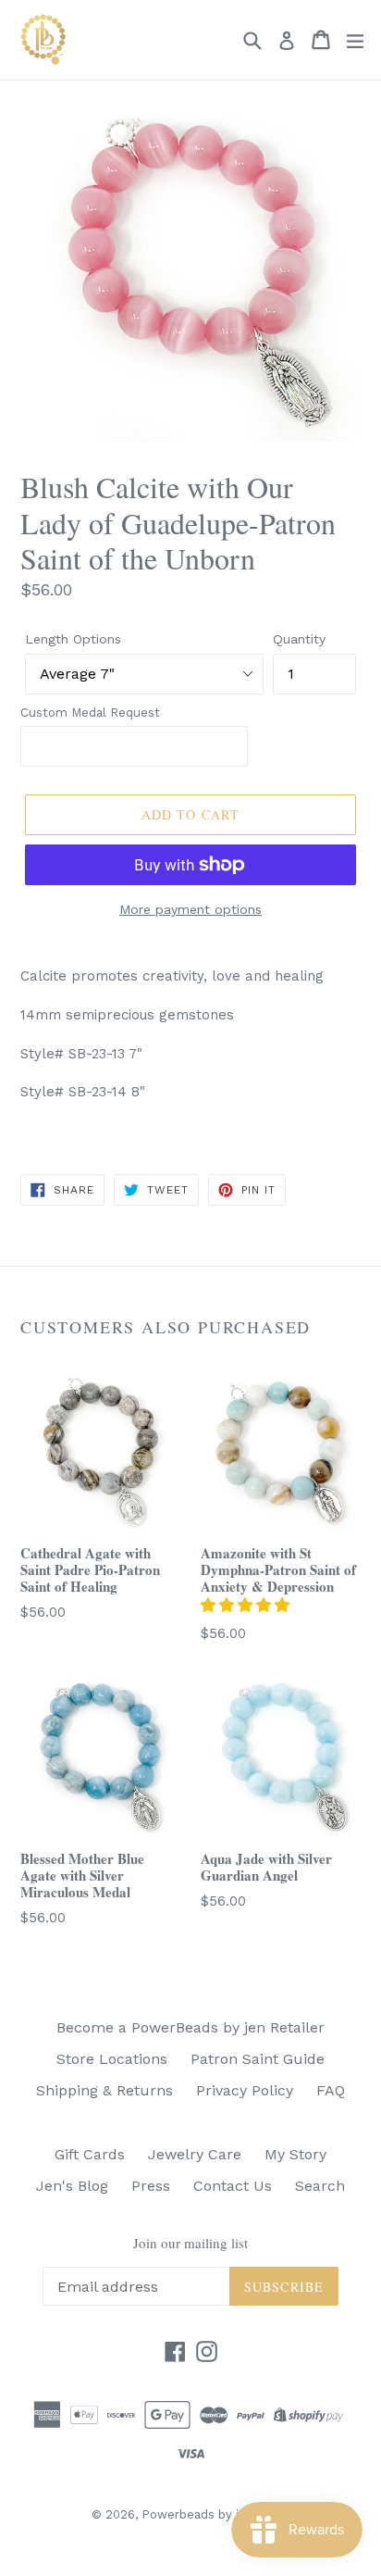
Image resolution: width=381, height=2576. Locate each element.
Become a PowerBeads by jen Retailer (190, 2027)
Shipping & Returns (104, 2090)
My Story (295, 2154)
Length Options (73, 639)
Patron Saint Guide (258, 2059)
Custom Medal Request (90, 713)
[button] (247, 1605)
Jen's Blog (72, 2186)
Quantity (299, 639)
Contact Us (233, 2186)
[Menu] (355, 40)
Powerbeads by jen (197, 2514)
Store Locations (112, 2059)
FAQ (331, 2090)
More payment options (190, 909)
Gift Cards (90, 2154)
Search (320, 2186)
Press (151, 2186)
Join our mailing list (190, 2243)
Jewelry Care (195, 2154)
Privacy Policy (245, 2090)
